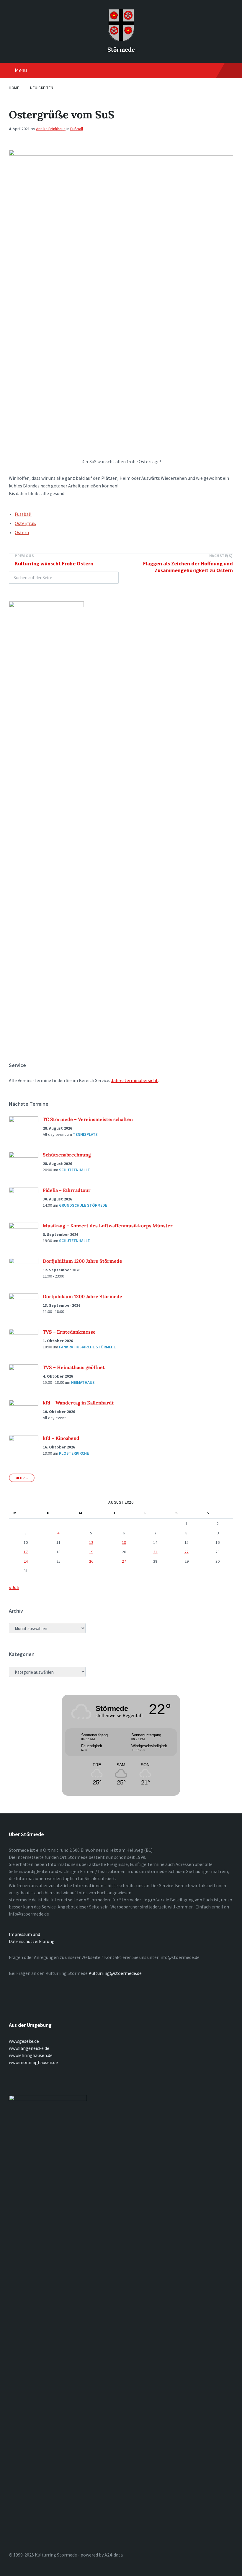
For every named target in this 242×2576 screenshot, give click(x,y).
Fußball (77, 129)
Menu (21, 70)
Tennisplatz (85, 1134)
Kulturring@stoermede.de (115, 1973)
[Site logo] (121, 40)
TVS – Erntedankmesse (69, 1332)
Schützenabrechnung (67, 1155)
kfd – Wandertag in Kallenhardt (78, 1403)
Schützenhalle (74, 1170)
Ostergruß (25, 523)
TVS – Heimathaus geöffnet (74, 1367)
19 (91, 1552)
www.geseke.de (24, 2041)
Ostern (22, 532)
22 (187, 1552)
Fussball (23, 514)
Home (14, 88)
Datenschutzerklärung (32, 1941)
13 (124, 1542)
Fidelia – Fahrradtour (67, 1190)
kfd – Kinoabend (61, 1438)
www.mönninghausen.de (33, 2062)
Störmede (121, 49)
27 (124, 1561)
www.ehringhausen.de (31, 2055)
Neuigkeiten (42, 88)
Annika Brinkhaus (51, 129)
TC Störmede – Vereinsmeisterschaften (88, 1119)
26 (91, 1561)
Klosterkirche (74, 1453)
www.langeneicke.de (29, 2048)
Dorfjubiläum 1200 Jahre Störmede (82, 1261)
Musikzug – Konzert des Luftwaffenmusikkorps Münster (108, 1226)
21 (155, 1552)
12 (91, 1542)
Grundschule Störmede (83, 1205)
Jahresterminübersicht (134, 1080)
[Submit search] (111, 578)
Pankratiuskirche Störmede (87, 1347)
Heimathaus (83, 1382)
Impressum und (24, 1934)
